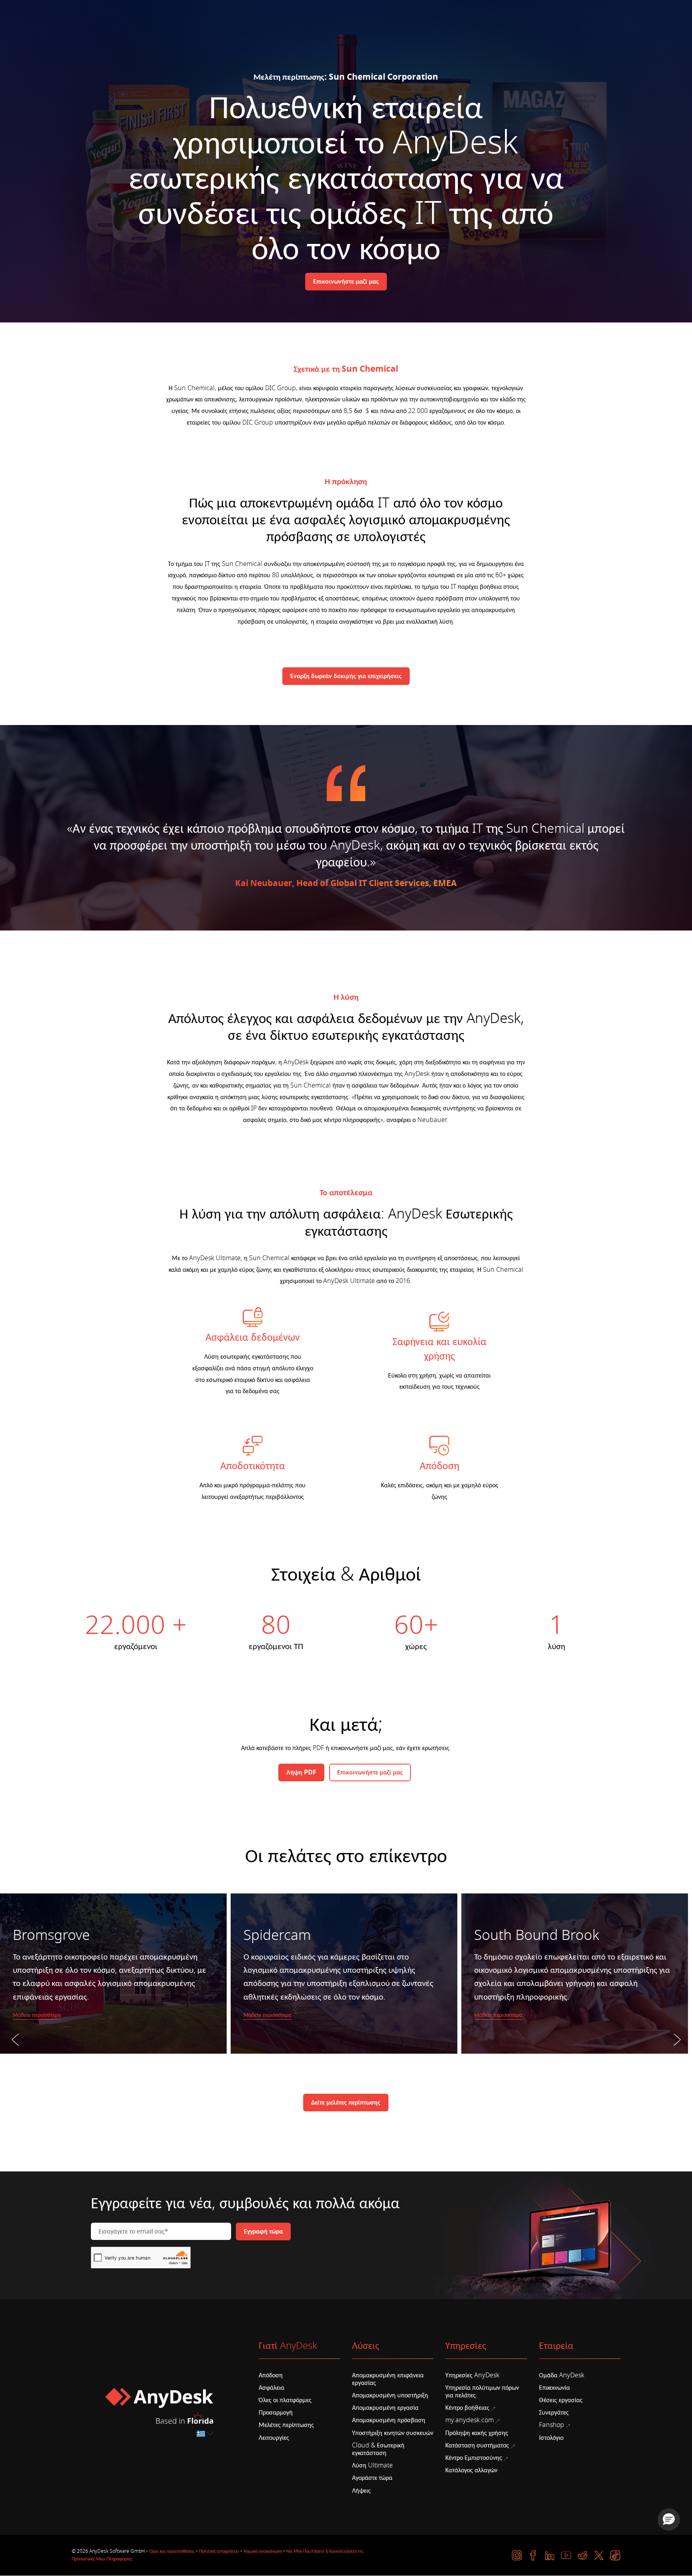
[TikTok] (615, 2555)
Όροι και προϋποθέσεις (172, 2551)
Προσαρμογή (276, 2413)
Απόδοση (271, 2375)
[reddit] (582, 2555)
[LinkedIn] (550, 2555)
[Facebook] (533, 2555)
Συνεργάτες (554, 2413)
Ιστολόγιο (551, 2438)
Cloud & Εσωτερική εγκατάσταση (378, 2449)
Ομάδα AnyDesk (562, 2375)
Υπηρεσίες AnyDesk (472, 2375)
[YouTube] (566, 2555)
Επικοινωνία (554, 2388)
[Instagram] (517, 2555)
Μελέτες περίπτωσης (286, 2425)
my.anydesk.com (470, 2420)
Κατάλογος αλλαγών (471, 2470)
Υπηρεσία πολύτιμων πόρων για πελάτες (482, 2392)
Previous (15, 2058)
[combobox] (205, 2434)
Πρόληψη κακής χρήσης (477, 2433)
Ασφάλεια (272, 2388)
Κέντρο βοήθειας (467, 2408)
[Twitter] (599, 2555)
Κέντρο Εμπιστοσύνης (474, 2458)
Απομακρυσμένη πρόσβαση (389, 2420)
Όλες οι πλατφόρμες (285, 2400)
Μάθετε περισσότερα (37, 2015)
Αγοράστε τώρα (372, 2478)
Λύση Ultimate (372, 2465)
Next (677, 2058)
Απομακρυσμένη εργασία (385, 2408)
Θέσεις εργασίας (561, 2400)
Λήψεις (361, 2491)
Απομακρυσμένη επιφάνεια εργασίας (388, 2379)
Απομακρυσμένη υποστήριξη (390, 2395)
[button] (669, 2520)
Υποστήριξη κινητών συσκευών (393, 2433)
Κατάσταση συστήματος (477, 2445)
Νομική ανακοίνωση (263, 2551)
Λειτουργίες (274, 2438)
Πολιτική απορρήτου (219, 2551)
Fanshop (552, 2425)
